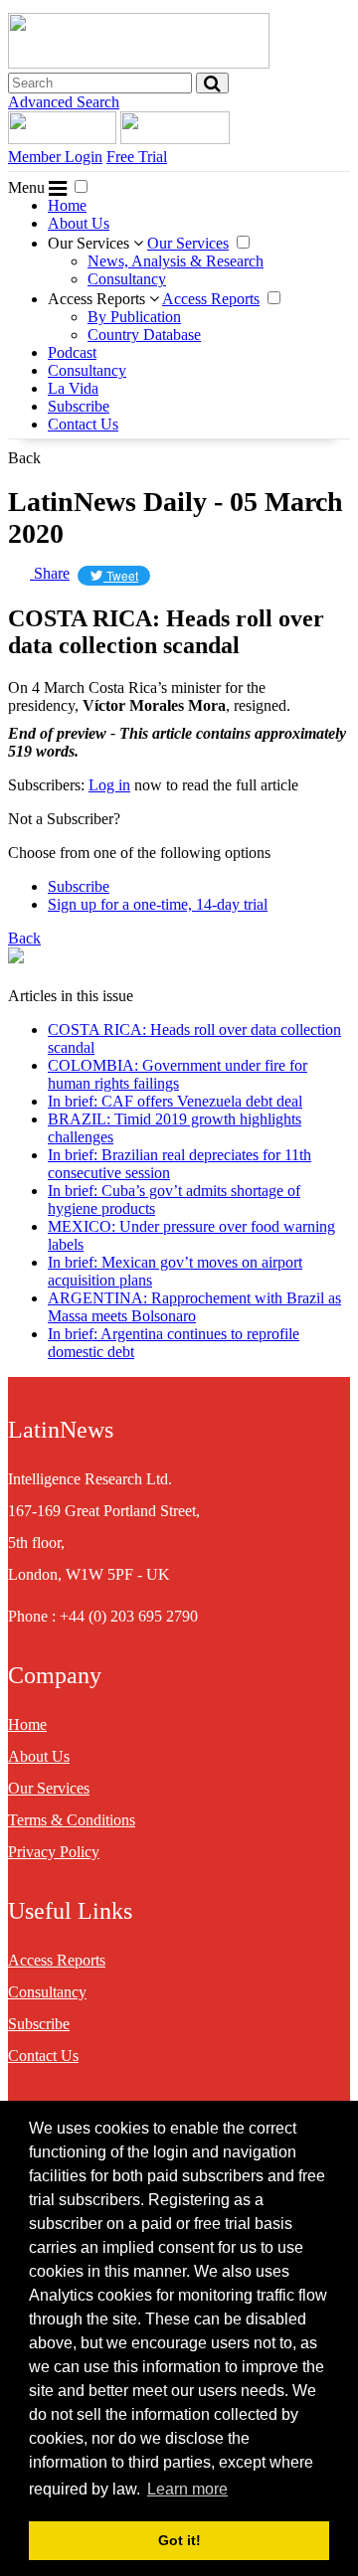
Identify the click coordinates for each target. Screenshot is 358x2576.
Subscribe (79, 406)
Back (24, 458)
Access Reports (98, 299)
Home (67, 205)
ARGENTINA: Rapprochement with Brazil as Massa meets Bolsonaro (194, 1307)
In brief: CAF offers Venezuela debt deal (175, 1101)
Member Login (55, 157)
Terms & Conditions (72, 1820)
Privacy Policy (54, 1852)
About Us (79, 223)
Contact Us (83, 424)
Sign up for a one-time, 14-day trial (158, 904)
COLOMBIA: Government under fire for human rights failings (178, 1074)
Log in (109, 785)
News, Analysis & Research (176, 261)
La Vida (73, 388)
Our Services (90, 243)
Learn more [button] (187, 2489)
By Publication (134, 317)
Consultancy (127, 279)
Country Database (144, 335)
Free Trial (137, 157)
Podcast (72, 352)
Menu (28, 187)
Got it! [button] (179, 2540)
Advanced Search (64, 102)
